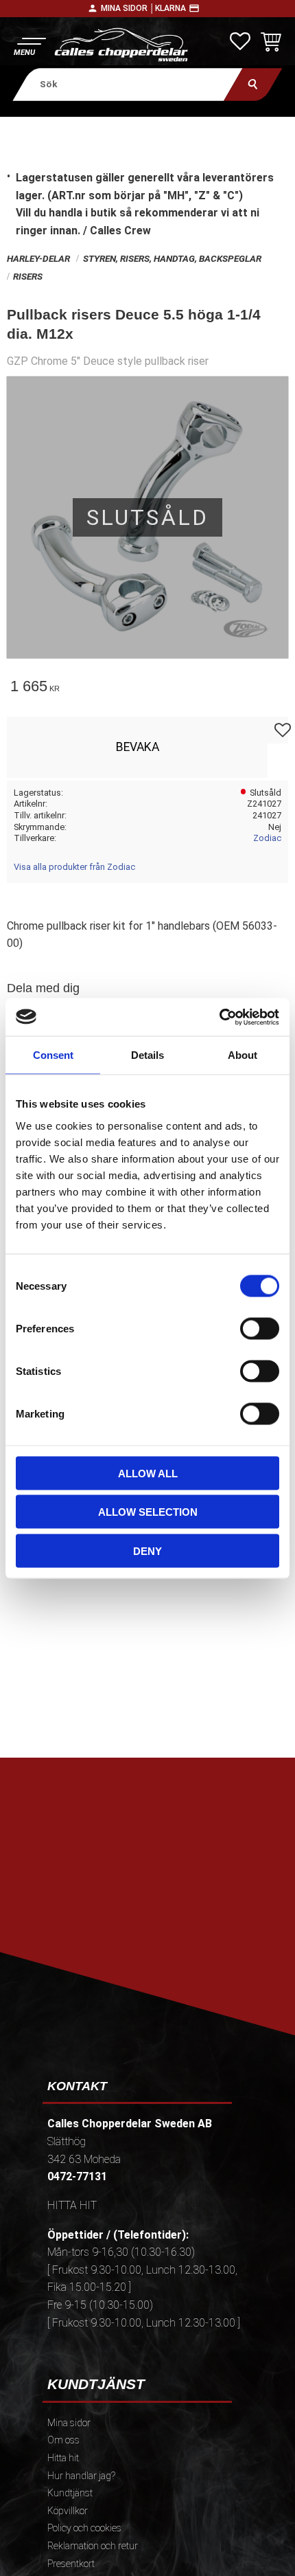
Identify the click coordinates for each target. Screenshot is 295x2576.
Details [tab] (147, 1055)
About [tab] (243, 1055)
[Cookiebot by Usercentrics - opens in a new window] (219, 1017)
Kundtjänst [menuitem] (70, 2493)
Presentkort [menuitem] (71, 2564)
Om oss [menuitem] (63, 2440)
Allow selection (148, 1512)
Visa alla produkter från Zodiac (74, 867)
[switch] (260, 1328)
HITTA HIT (72, 2205)
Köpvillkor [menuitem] (68, 2511)
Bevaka (138, 747)
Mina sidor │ (128, 8)
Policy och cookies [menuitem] (84, 2528)
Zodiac (267, 838)
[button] (29, 45)
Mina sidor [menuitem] (69, 2423)
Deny (147, 1550)
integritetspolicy (146, 1937)
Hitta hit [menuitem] (63, 2458)
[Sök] (253, 84)
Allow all (148, 1473)
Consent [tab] (53, 1055)
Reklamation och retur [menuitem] (93, 2546)
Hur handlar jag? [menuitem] (81, 2476)
